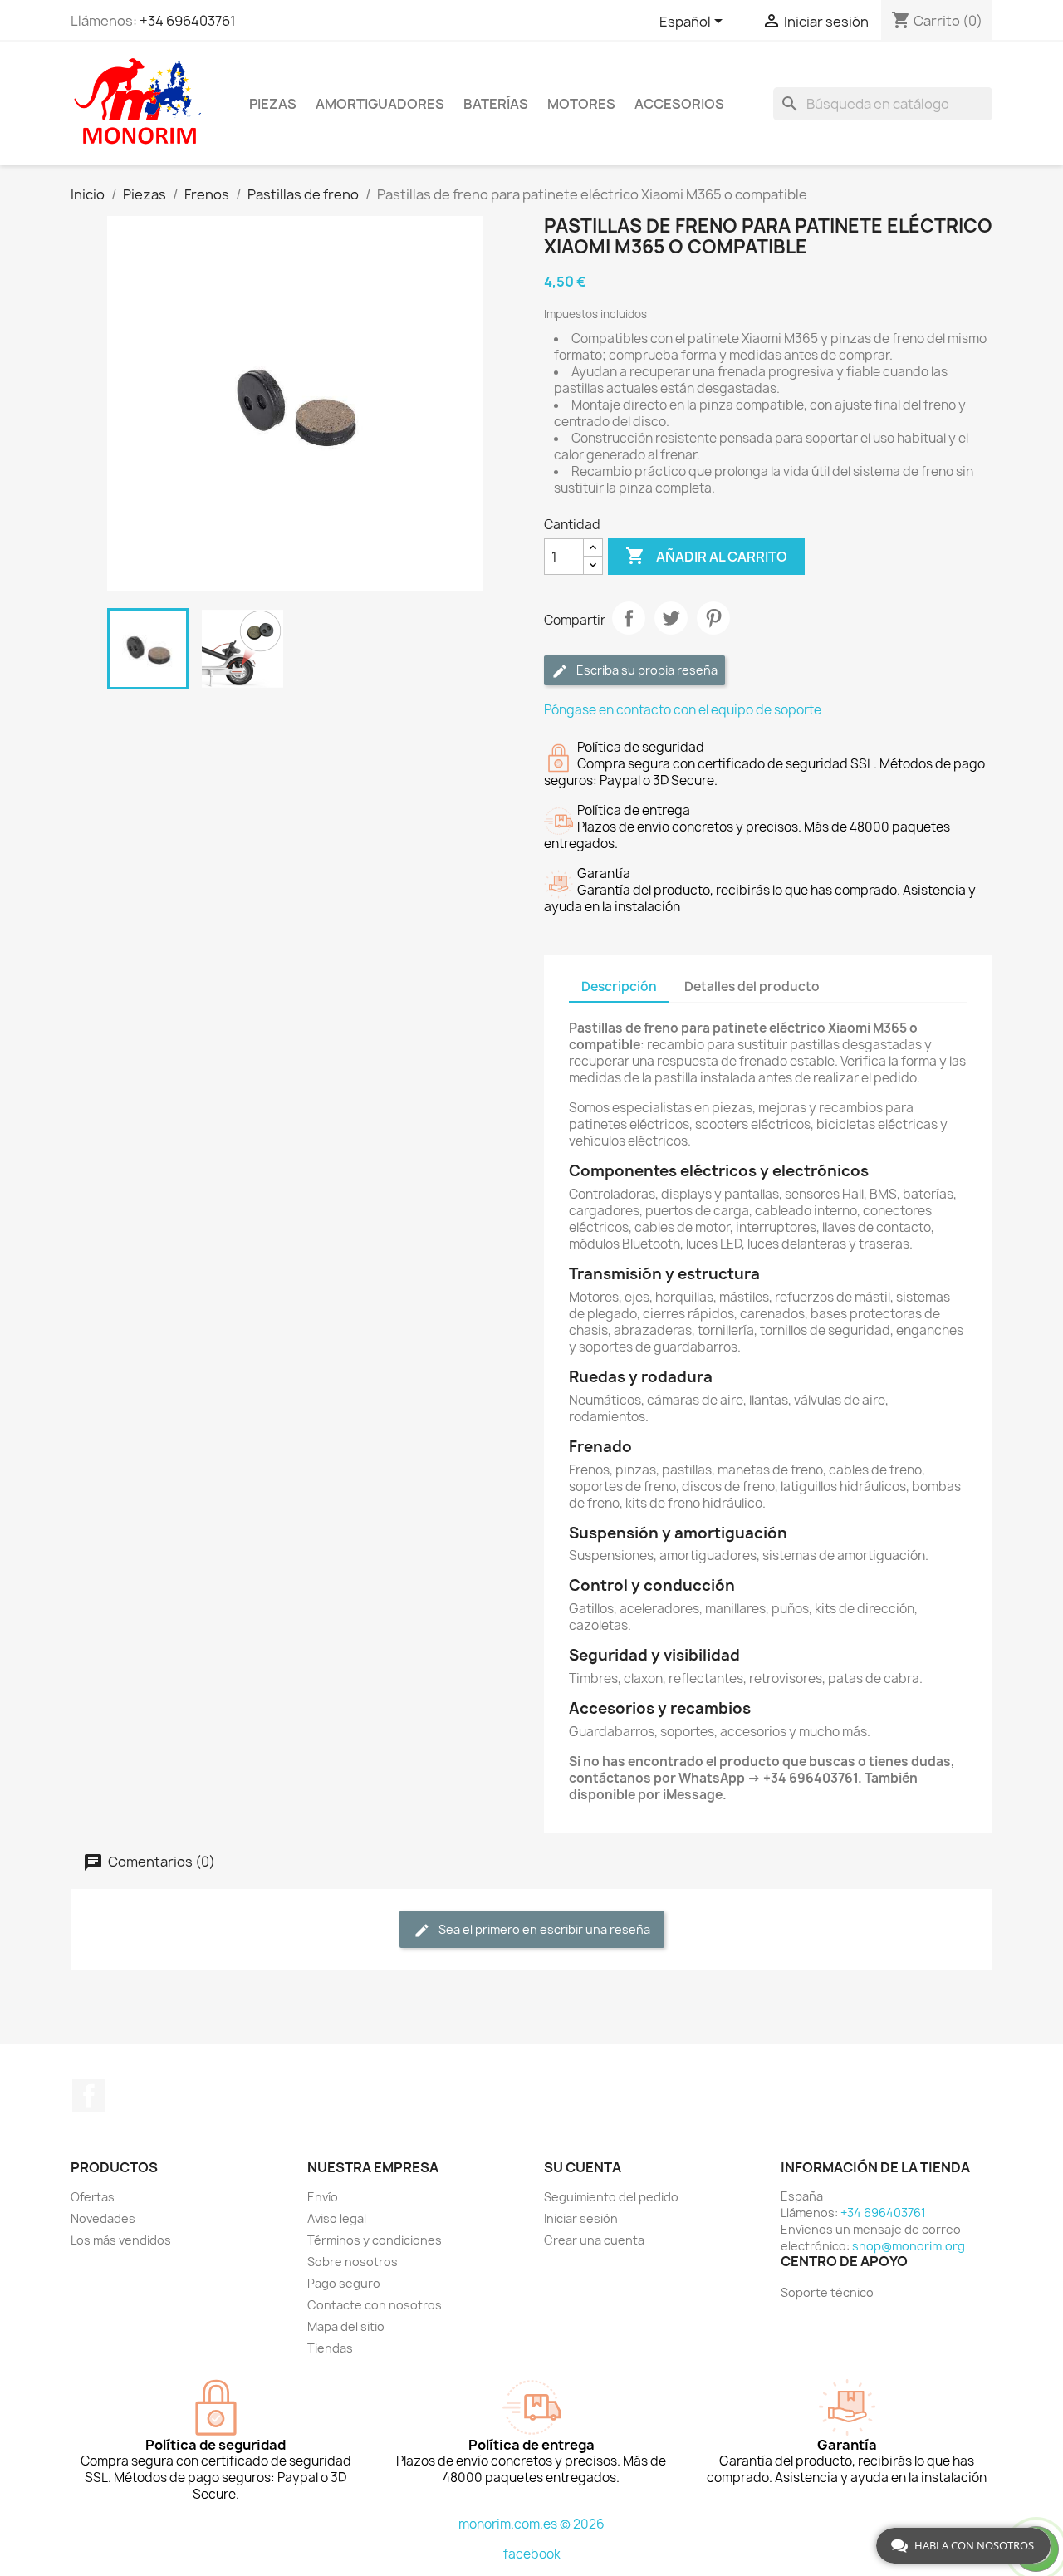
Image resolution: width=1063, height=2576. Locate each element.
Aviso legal (337, 2218)
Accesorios (679, 104)
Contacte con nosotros (375, 2305)
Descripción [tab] (619, 986)
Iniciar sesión (581, 2218)
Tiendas (330, 2348)
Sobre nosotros (353, 2262)
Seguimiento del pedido (611, 2197)
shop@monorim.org (909, 2246)
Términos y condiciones (375, 2240)
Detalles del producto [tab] (752, 986)
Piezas (273, 104)
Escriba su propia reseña (646, 670)
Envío (323, 2197)
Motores (581, 104)
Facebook (89, 2096)
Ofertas (93, 2197)
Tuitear (671, 618)
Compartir (629, 618)
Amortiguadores (380, 104)
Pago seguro (344, 2283)
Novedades (103, 2218)
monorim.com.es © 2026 (531, 2524)
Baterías (496, 104)
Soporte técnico (827, 2292)
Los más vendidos (121, 2240)
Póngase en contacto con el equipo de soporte (683, 710)
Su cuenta (583, 2167)
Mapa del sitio (346, 2326)
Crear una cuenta (594, 2240)
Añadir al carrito (706, 556)
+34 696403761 (188, 21)
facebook (532, 2554)
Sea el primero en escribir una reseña (543, 1929)
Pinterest (713, 618)
